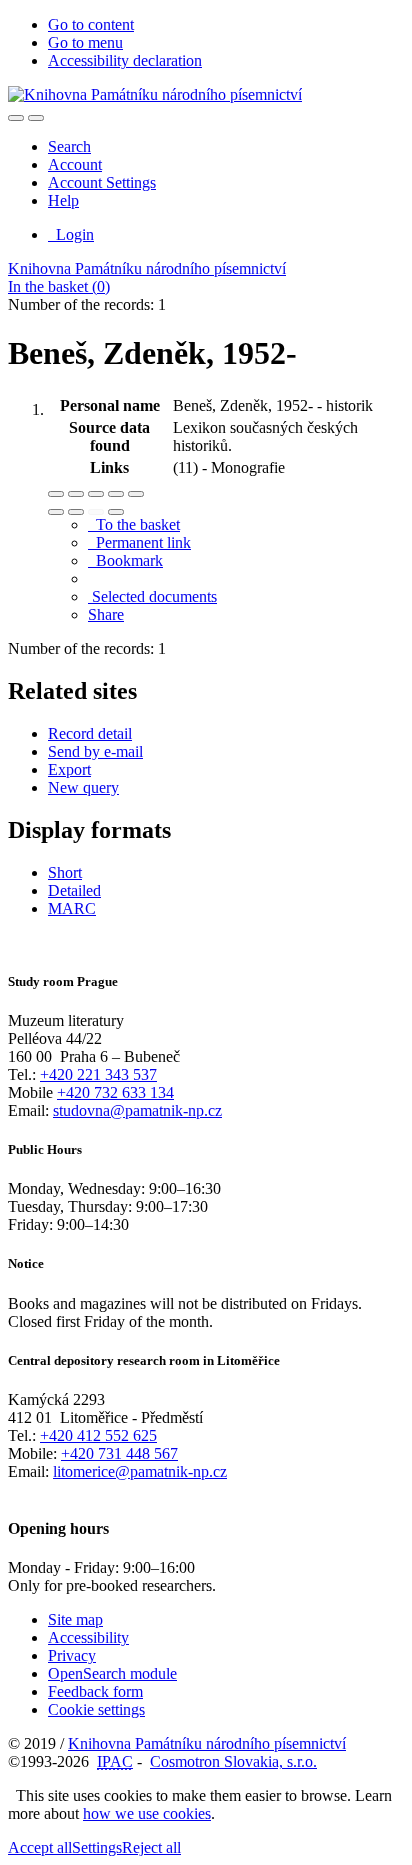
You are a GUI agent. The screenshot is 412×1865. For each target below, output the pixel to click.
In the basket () (59, 286)
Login (71, 234)
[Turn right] (76, 512)
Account (75, 164)
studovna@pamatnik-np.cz (137, 1110)
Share (106, 614)
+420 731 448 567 (119, 1453)
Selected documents (152, 596)
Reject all (151, 1847)
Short (65, 872)
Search (69, 146)
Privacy (72, 1655)
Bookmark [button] (125, 560)
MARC (72, 908)
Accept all (40, 1847)
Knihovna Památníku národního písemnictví (147, 268)
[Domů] (155, 94)
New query (83, 787)
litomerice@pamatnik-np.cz (140, 1471)
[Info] (136, 494)
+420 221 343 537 (98, 1074)
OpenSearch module (112, 1673)
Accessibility (88, 1637)
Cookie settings (96, 1709)
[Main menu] (36, 118)
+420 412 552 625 (98, 1435)
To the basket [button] (134, 524)
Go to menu (85, 42)
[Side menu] (16, 118)
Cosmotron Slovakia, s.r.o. (233, 1761)
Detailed (74, 890)
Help (63, 200)
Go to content (91, 24)
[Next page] (116, 512)
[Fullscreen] (116, 494)
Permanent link (139, 542)
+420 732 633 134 (115, 1092)
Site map (75, 1619)
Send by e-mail (95, 751)
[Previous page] (96, 512)
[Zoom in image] (56, 494)
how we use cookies (147, 1813)
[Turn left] (56, 512)
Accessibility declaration (125, 60)
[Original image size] (96, 494)
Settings (97, 1847)
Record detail (90, 733)
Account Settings (102, 182)
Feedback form (95, 1691)
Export (69, 769)
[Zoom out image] (76, 494)
